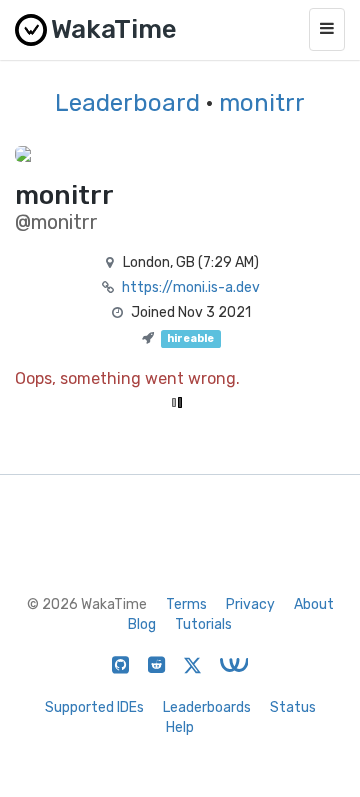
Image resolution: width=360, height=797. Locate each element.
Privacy (250, 604)
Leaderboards (207, 707)
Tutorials (203, 624)
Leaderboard (127, 103)
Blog (142, 624)
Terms (186, 604)
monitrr (262, 103)
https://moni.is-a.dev (191, 287)
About (314, 604)
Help (180, 727)
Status (293, 707)
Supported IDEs (94, 707)
